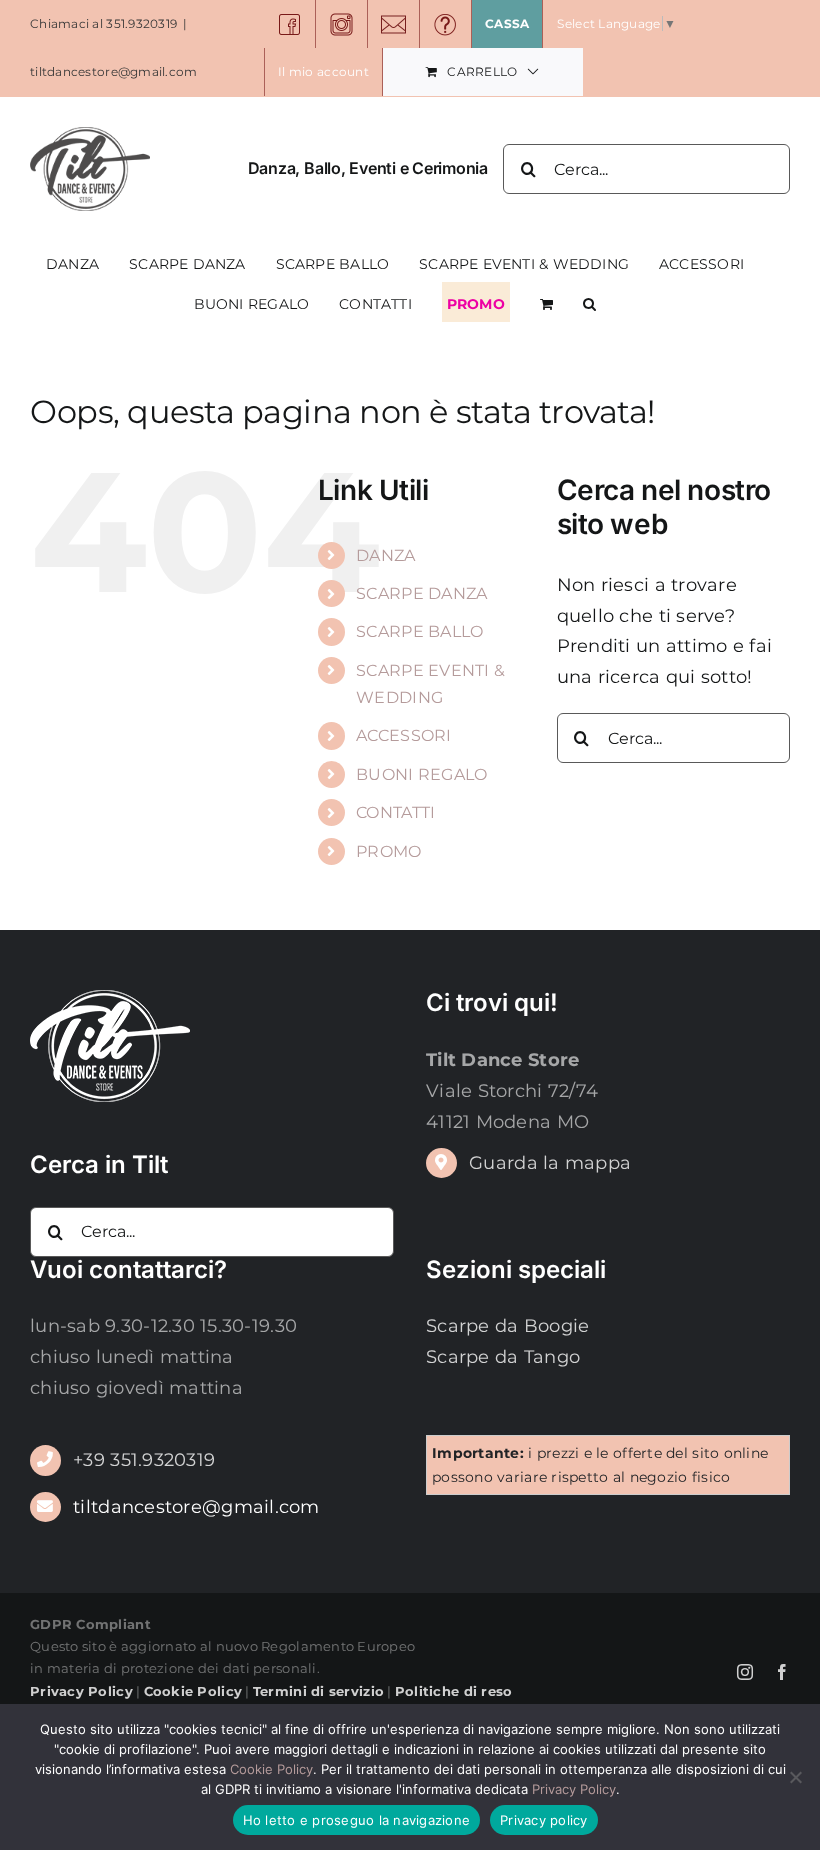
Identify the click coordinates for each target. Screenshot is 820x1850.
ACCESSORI (403, 735)
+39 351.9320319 (144, 1460)
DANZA (385, 555)
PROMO (388, 851)
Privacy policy (544, 1820)
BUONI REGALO (421, 774)
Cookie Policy (271, 1769)
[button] (589, 302)
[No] (795, 1777)
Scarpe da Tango (503, 1357)
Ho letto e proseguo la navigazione (357, 1820)
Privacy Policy (574, 1789)
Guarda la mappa (550, 1163)
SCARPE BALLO (419, 631)
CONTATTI (395, 812)
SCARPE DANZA (421, 593)
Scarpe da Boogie (507, 1326)
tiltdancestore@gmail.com (113, 71)
